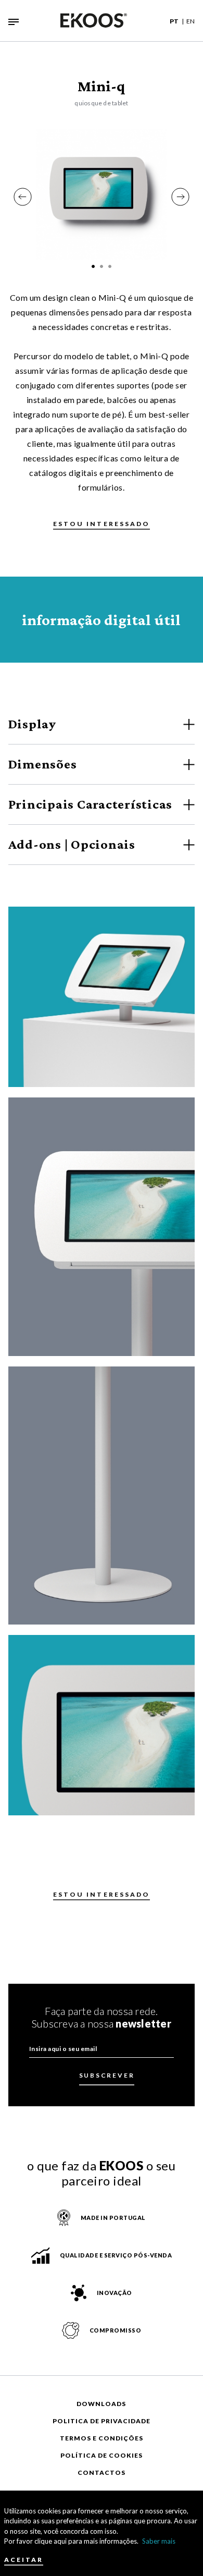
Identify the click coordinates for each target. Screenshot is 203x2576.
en (191, 21)
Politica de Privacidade (102, 2421)
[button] (23, 197)
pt (174, 21)
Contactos (102, 2473)
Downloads (101, 2404)
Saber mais (159, 2541)
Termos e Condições (102, 2438)
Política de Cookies (102, 2455)
